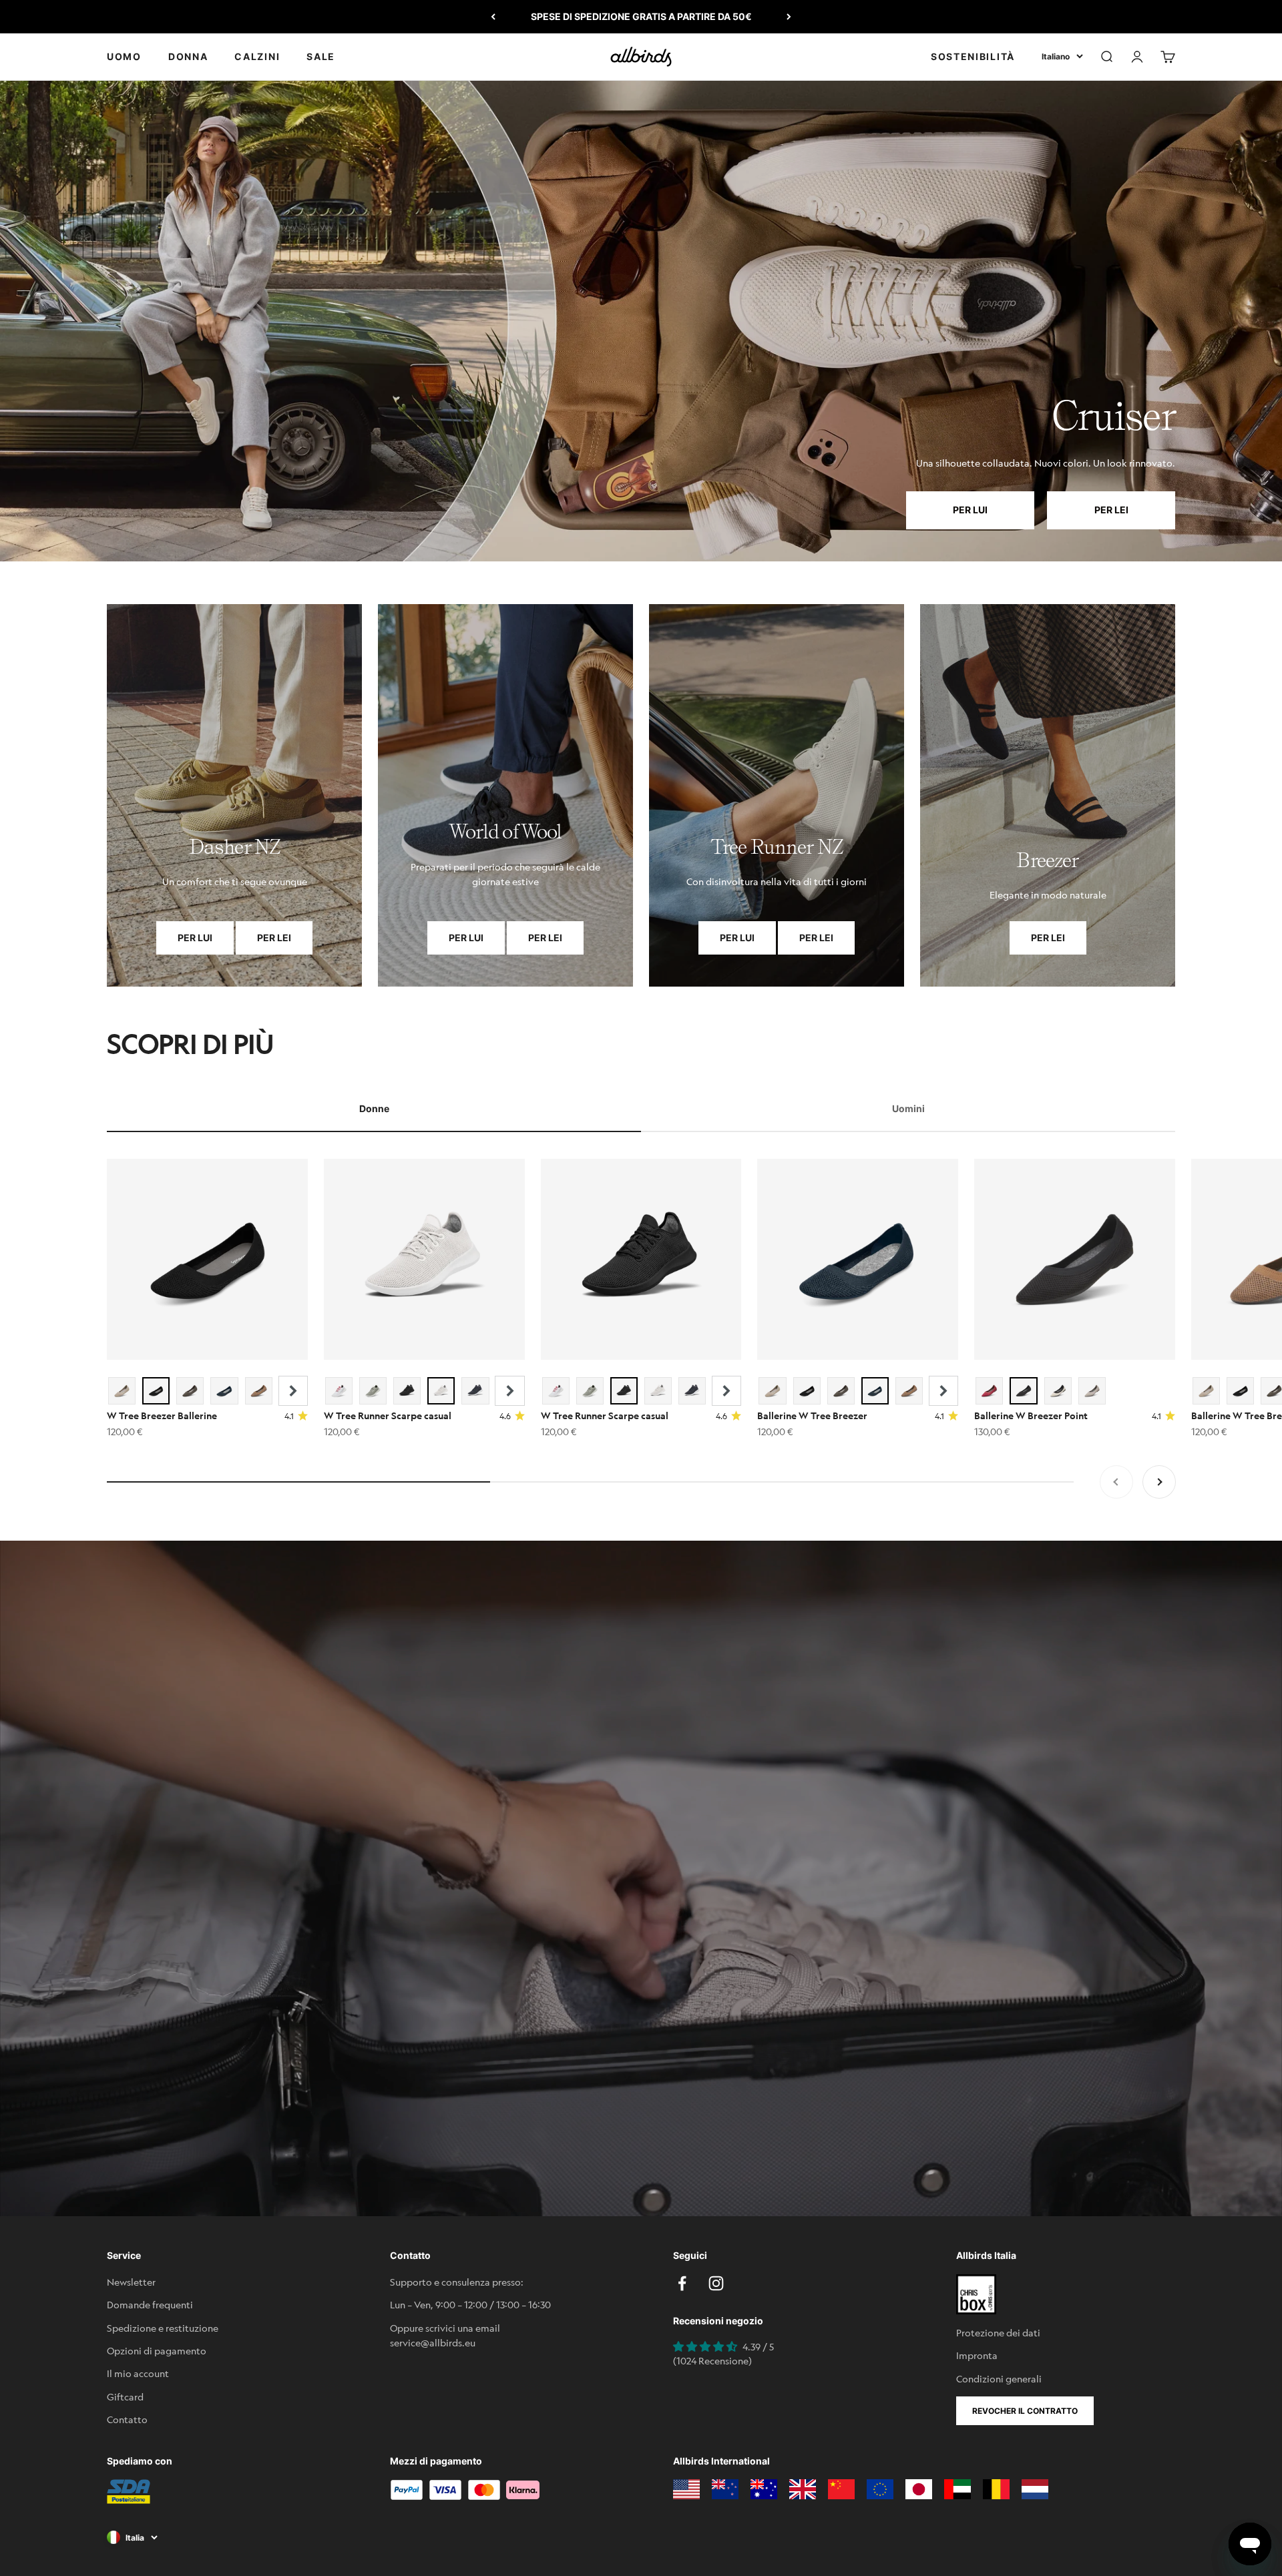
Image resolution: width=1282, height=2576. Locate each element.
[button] (293, 1391)
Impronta (977, 2355)
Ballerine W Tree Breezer (812, 1415)
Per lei (1111, 510)
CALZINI (257, 56)
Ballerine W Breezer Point (1031, 1415)
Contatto (127, 2419)
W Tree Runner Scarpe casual (388, 1415)
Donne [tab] (374, 1108)
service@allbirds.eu (433, 2342)
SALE (321, 56)
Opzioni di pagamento (157, 2350)
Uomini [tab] (908, 1108)
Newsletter (131, 2282)
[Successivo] (789, 17)
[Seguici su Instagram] (716, 2283)
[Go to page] (234, 795)
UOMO (124, 56)
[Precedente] (493, 17)
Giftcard (125, 2396)
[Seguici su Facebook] (682, 2283)
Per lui (970, 510)
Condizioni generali (999, 2378)
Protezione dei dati (998, 2332)
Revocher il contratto (1025, 2411)
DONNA (188, 56)
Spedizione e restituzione (163, 2328)
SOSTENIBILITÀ (973, 56)
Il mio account (138, 2373)
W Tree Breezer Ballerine (162, 1415)
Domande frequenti (150, 2304)
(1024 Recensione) (712, 2360)
